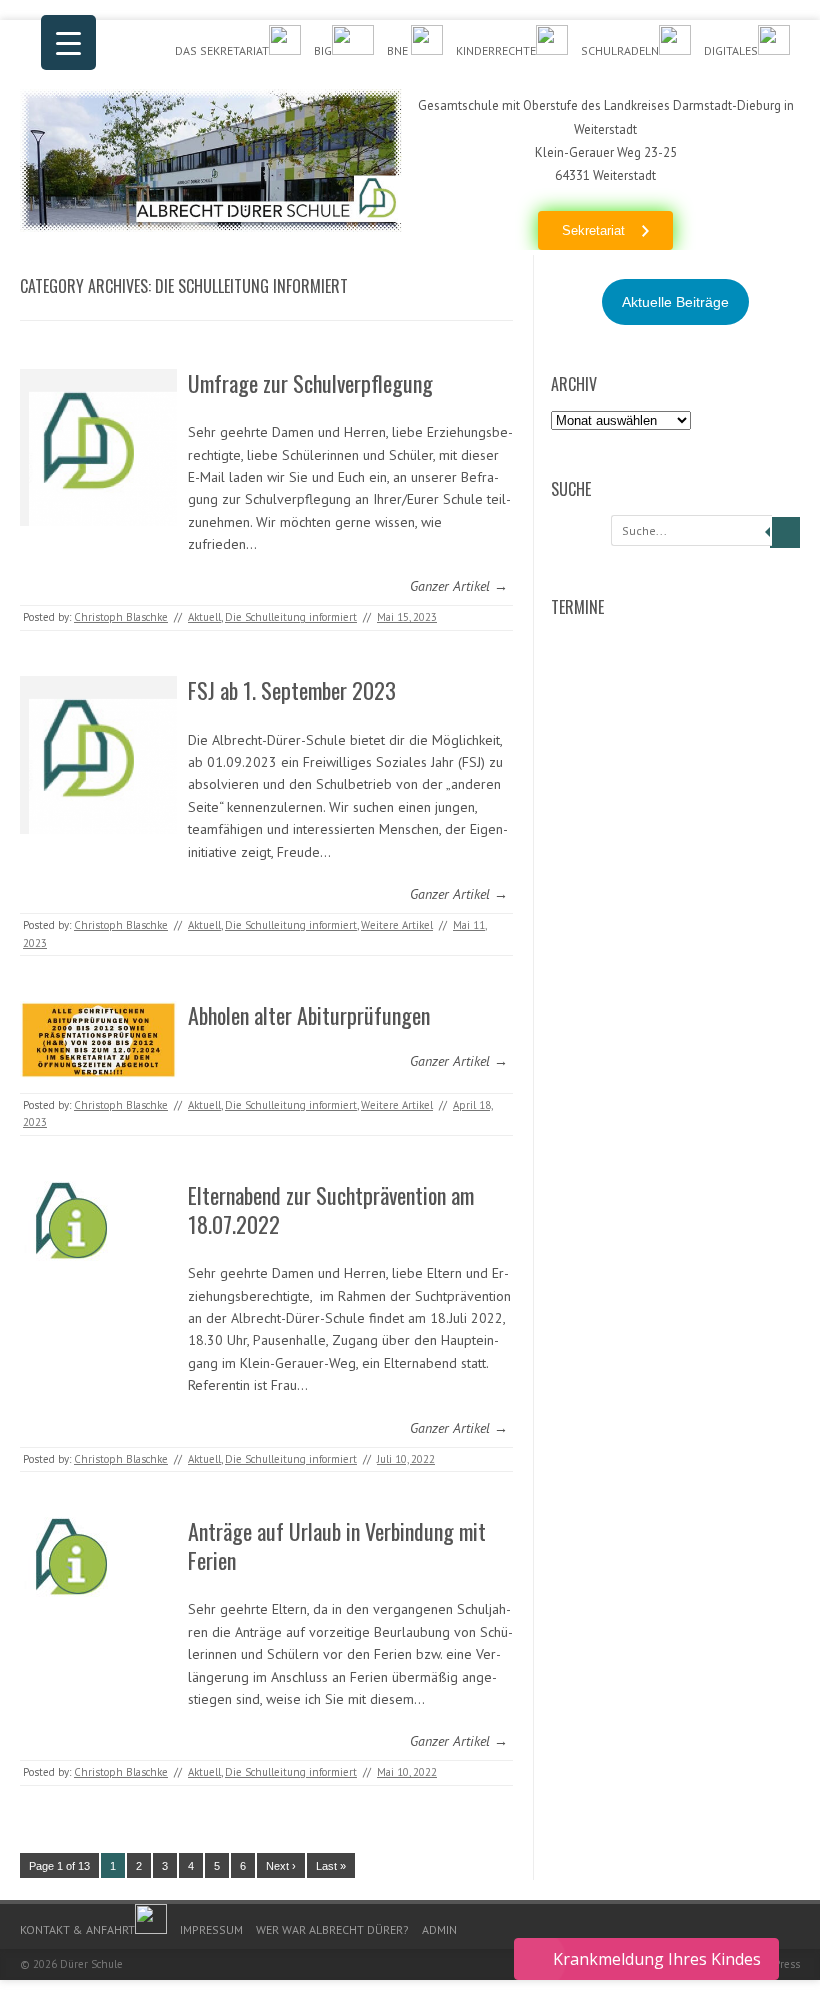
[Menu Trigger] (68, 42)
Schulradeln (620, 50)
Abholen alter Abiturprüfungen (309, 1015)
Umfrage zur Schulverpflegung (310, 383)
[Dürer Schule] (211, 227)
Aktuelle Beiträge (675, 302)
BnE (399, 50)
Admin (439, 1929)
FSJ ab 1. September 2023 (292, 690)
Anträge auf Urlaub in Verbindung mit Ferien (337, 1545)
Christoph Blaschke (121, 617)
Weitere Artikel (397, 925)
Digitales (731, 50)
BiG (323, 50)
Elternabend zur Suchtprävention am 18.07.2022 (331, 1209)
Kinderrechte (496, 50)
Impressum (211, 1929)
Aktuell (204, 617)
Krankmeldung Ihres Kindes (657, 1959)
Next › (281, 1866)
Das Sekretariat (222, 50)
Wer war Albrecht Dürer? (332, 1929)
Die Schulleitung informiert (291, 617)
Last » (331, 1866)
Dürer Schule (91, 1964)
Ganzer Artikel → (459, 586)
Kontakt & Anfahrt (77, 1929)
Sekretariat (593, 230)
